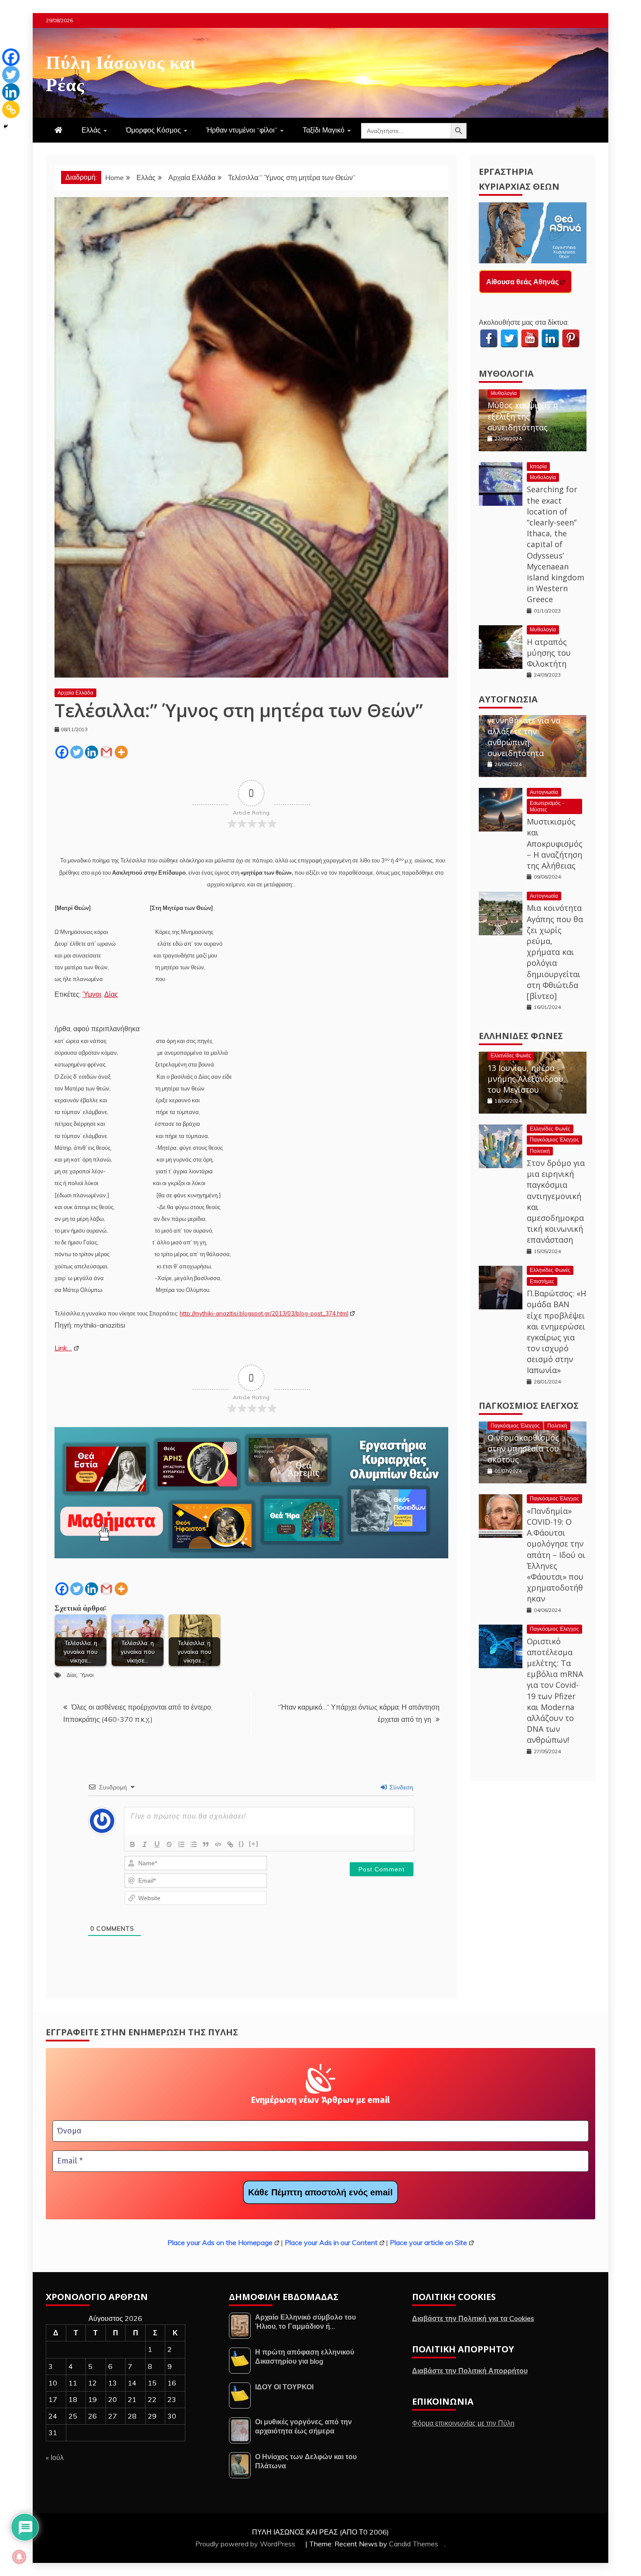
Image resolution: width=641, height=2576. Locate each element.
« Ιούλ (55, 2457)
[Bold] (133, 1844)
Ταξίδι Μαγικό (324, 130)
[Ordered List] (181, 1844)
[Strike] (169, 1844)
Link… (63, 1348)
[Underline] (157, 1844)
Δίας (111, 994)
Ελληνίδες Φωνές (521, 1036)
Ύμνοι (92, 994)
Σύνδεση (401, 1787)
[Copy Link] (11, 109)
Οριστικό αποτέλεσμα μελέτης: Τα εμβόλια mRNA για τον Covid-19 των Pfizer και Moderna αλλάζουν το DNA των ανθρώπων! (555, 1691)
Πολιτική (540, 1151)
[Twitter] (77, 752)
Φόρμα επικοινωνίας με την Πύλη (463, 2423)
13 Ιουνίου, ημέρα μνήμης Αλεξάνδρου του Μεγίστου (525, 1079)
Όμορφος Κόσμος (153, 130)
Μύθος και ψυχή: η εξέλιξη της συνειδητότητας (523, 416)
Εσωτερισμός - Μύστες (547, 806)
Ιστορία (538, 466)
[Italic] (145, 1844)
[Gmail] (106, 752)
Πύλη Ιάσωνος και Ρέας (121, 72)
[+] (254, 1844)
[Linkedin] (92, 752)
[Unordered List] (194, 1844)
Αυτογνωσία (508, 699)
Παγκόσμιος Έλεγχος (554, 1140)
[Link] (230, 1844)
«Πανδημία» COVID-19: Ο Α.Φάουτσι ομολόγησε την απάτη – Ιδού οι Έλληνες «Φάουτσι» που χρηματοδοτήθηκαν (556, 1555)
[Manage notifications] (19, 2557)
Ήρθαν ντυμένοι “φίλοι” (242, 130)
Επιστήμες (542, 1281)
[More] (121, 752)
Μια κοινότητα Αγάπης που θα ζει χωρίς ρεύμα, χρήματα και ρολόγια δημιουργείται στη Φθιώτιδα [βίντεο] (555, 952)
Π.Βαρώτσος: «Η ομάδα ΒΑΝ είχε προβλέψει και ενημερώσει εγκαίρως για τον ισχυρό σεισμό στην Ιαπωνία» (556, 1332)
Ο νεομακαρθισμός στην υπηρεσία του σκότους (523, 1448)
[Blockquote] (206, 1844)
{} (242, 1844)
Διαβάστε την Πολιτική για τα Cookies (473, 2318)
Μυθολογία (506, 373)
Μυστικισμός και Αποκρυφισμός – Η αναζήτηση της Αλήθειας (555, 843)
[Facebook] (62, 752)
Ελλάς (91, 130)
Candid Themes (414, 2544)
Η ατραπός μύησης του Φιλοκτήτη (549, 653)
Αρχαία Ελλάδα (75, 693)
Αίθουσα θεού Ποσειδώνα (529, 282)
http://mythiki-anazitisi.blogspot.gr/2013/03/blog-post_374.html (264, 1313)
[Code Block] (218, 1844)
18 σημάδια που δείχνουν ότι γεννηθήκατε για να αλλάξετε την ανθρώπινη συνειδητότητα (524, 726)
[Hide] (6, 126)
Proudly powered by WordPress (246, 2544)
